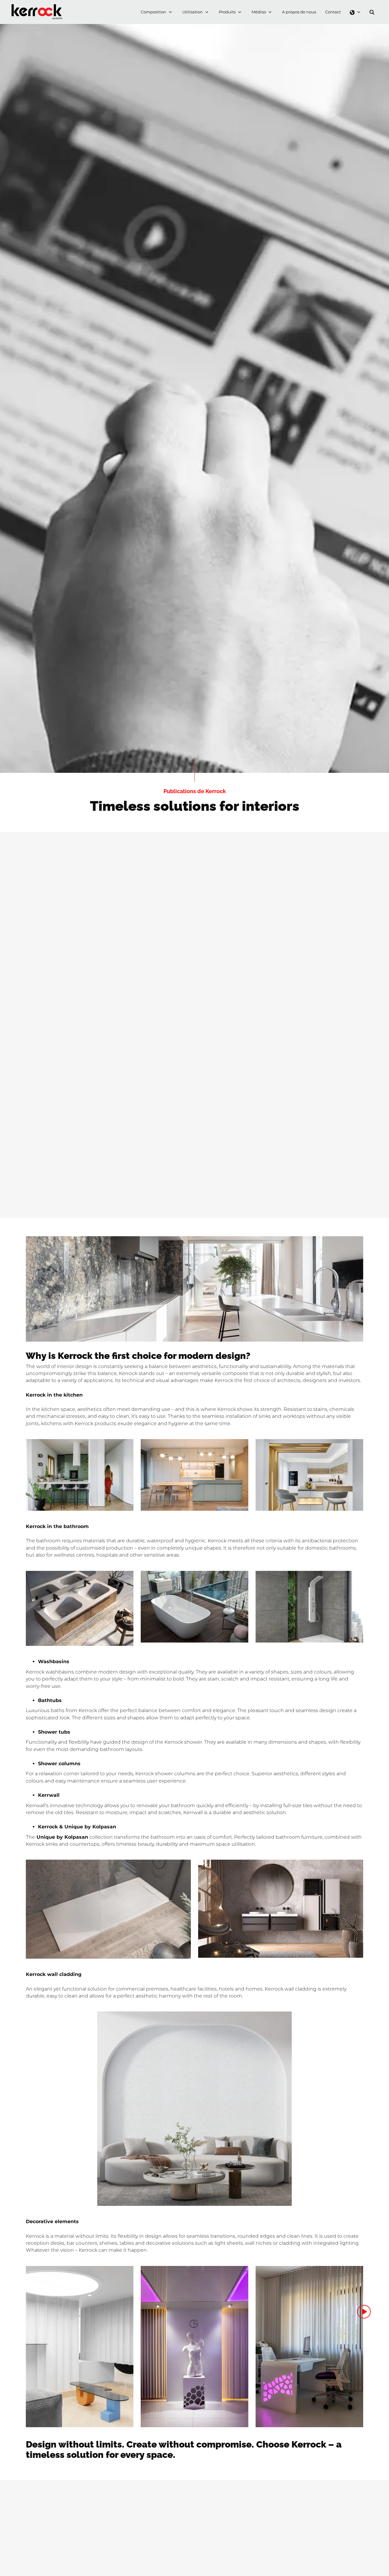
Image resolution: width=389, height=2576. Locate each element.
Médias (259, 12)
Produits (227, 12)
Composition (153, 12)
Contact (333, 12)
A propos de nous (299, 12)
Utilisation (193, 12)
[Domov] (38, 7)
